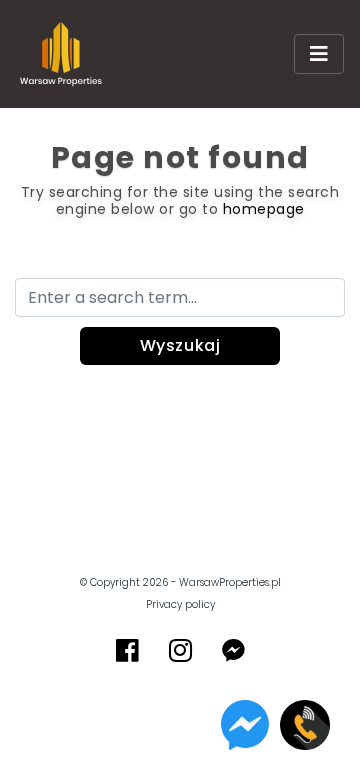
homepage (264, 209)
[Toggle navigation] (319, 54)
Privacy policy (180, 604)
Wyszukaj (180, 345)
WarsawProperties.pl (230, 582)
